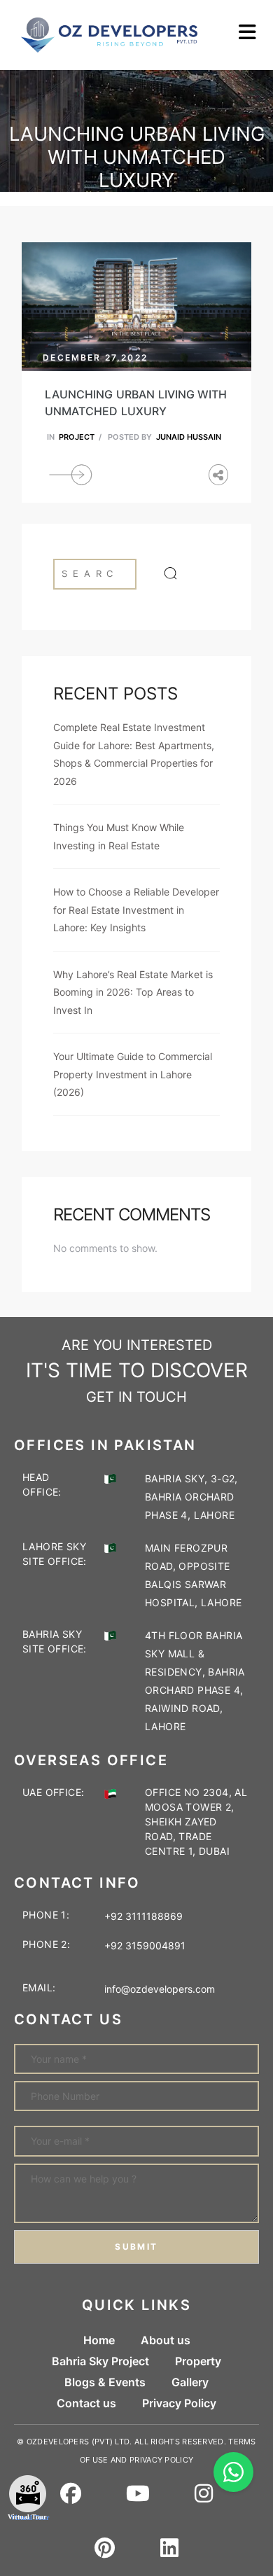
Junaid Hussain (189, 437)
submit (136, 2247)
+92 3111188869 (143, 1916)
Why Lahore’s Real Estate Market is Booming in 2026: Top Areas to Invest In (133, 992)
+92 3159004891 (142, 1945)
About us (166, 2340)
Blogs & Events (105, 2382)
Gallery (190, 2382)
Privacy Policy (179, 2403)
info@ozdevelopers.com (160, 1989)
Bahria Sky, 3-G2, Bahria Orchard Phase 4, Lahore (191, 1497)
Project (77, 437)
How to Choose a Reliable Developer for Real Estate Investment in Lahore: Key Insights (136, 910)
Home (99, 2340)
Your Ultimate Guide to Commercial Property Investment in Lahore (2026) (133, 1074)
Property (198, 2361)
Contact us (86, 2403)
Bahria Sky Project (100, 2361)
